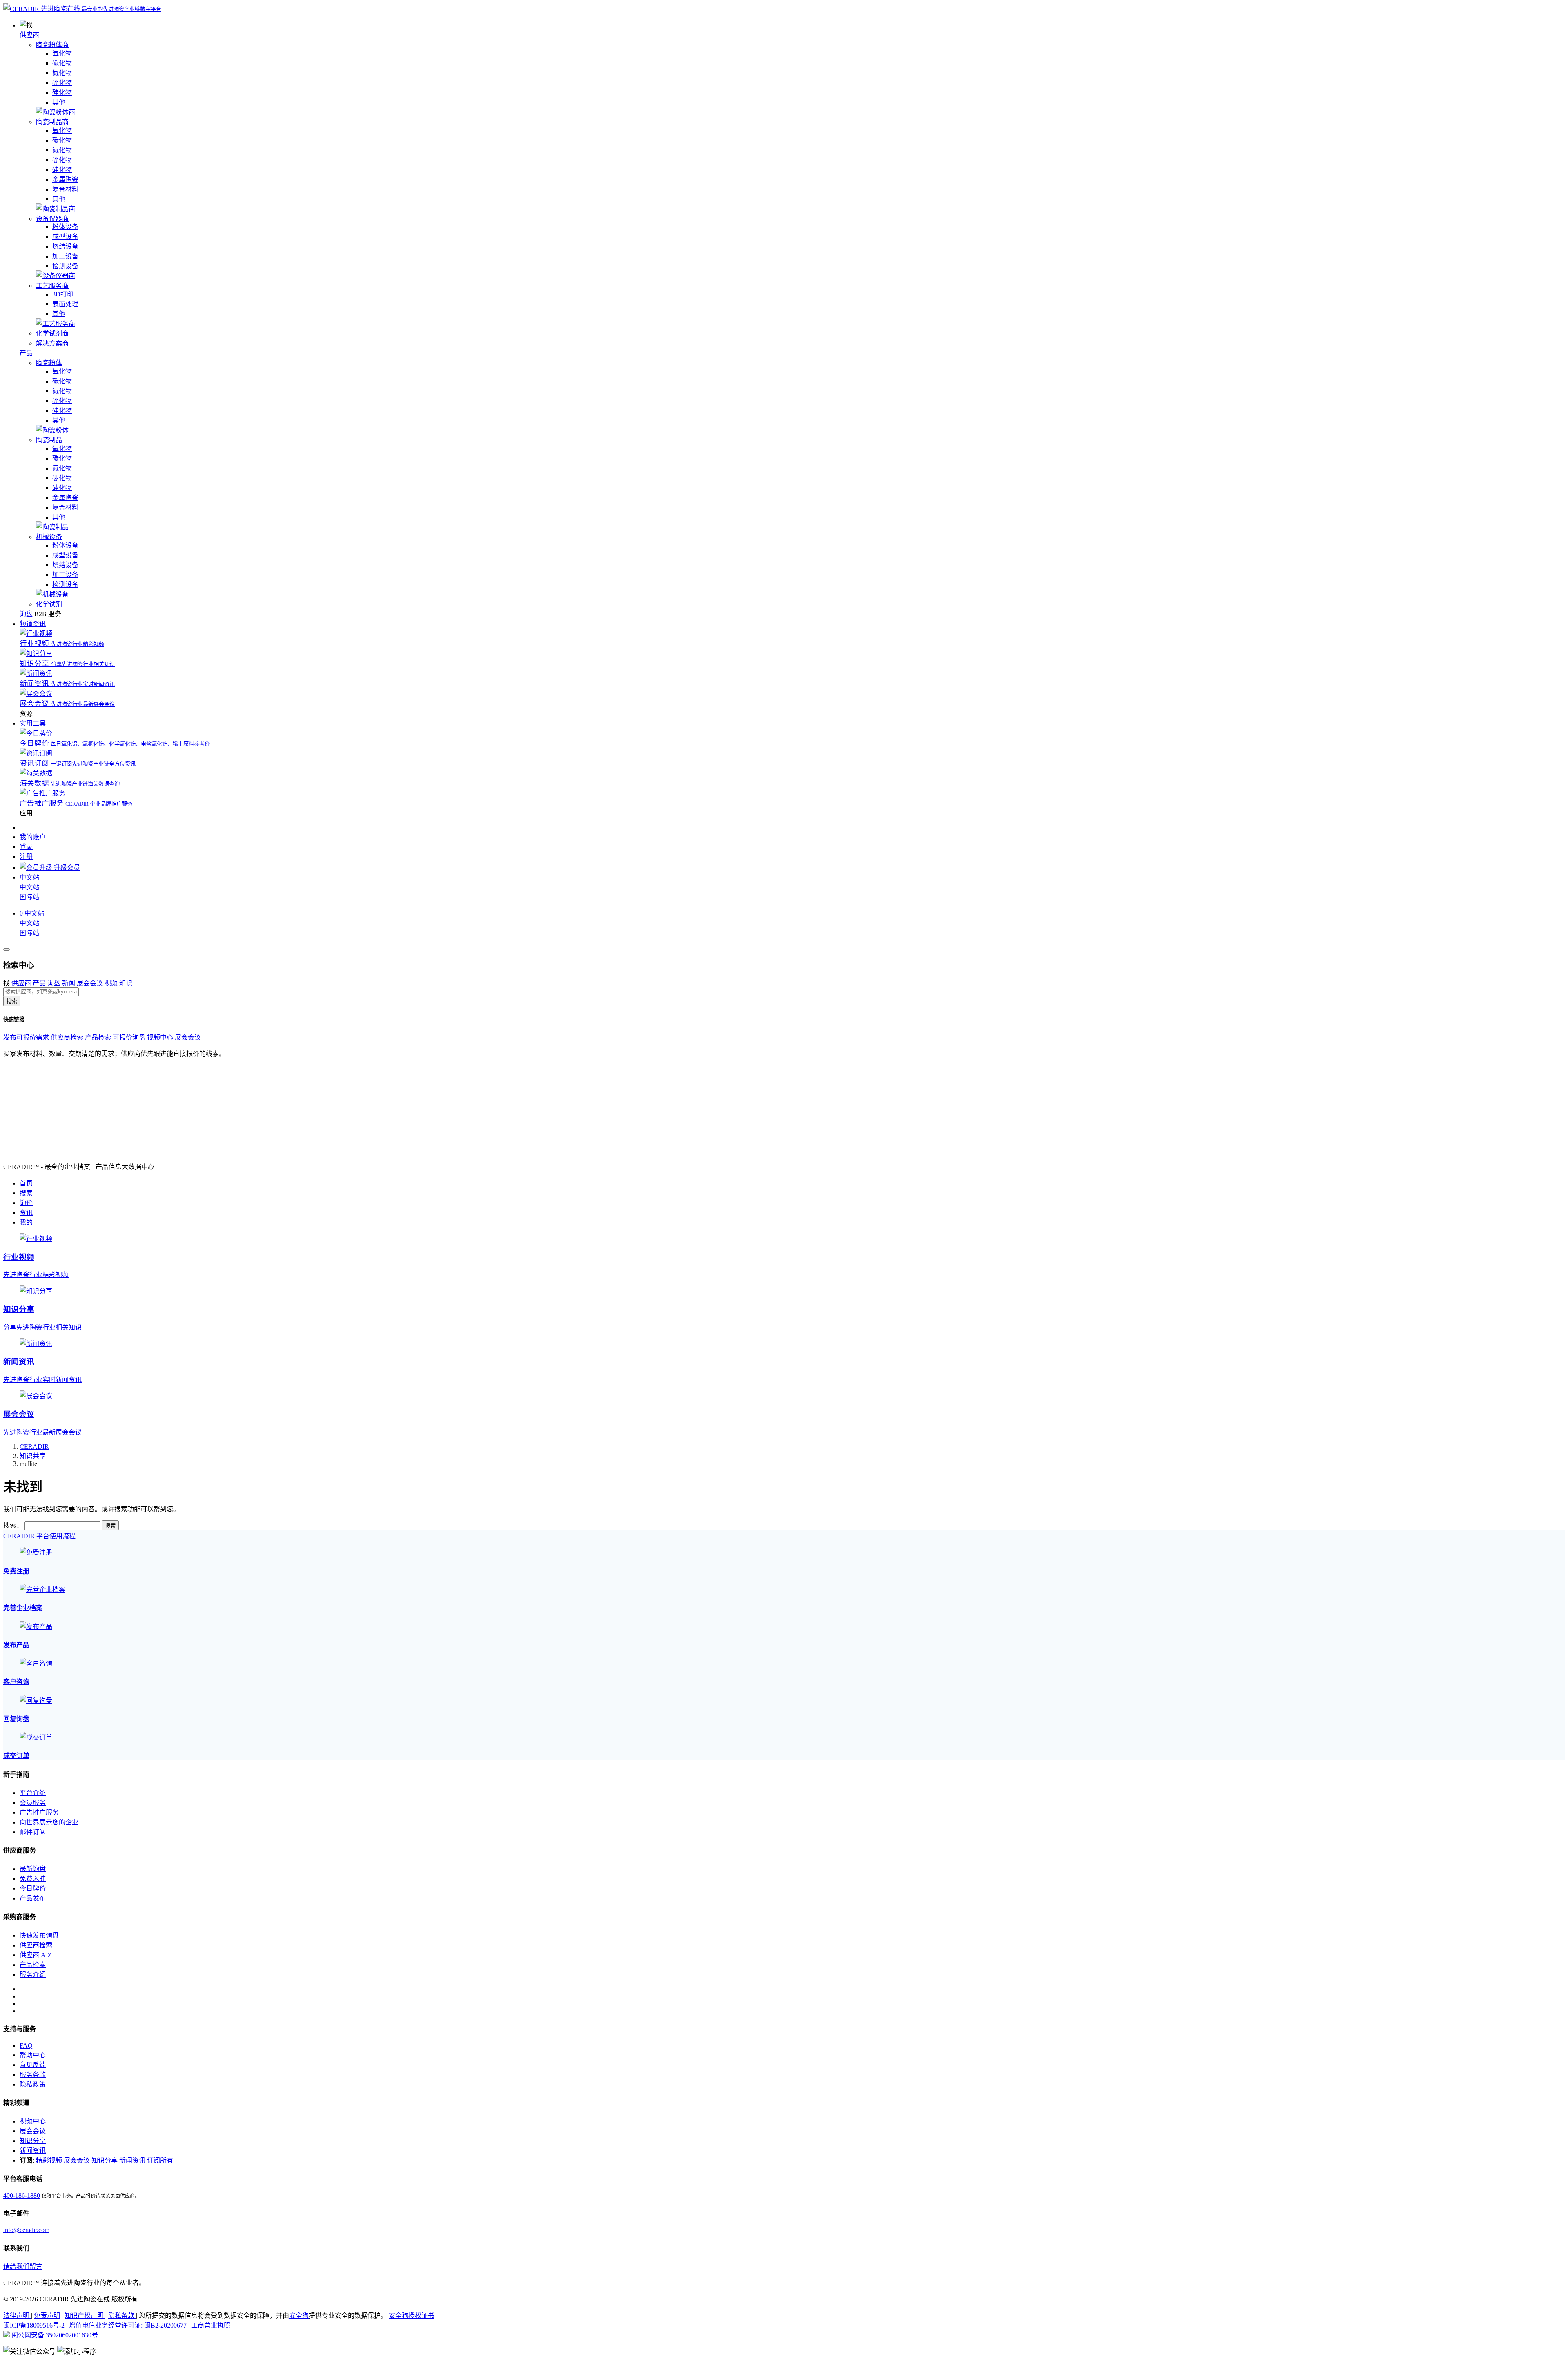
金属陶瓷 (65, 179)
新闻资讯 (33, 2151)
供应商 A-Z (36, 1955)
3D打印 (63, 294)
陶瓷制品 (49, 440)
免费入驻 (33, 1879)
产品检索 (98, 1037)
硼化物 (62, 83)
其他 (59, 102)
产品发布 (33, 1898)
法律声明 (17, 2316)
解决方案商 (52, 343)
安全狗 (299, 2316)
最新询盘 (33, 1869)
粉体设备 (65, 227)
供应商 (29, 35)
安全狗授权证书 (412, 2316)
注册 (26, 857)
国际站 (29, 897)
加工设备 (65, 256)
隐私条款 (122, 2316)
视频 (111, 983)
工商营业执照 (211, 2325)
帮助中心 (33, 2055)
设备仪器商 (52, 219)
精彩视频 (49, 2160)
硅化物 (62, 92)
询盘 (54, 983)
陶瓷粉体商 (52, 45)
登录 (26, 847)
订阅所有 (160, 2160)
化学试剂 (49, 604)
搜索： (13, 1525)
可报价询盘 (129, 1037)
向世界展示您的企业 (49, 1822)
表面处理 (65, 304)
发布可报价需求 (26, 1037)
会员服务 (33, 1803)
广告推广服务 (39, 1812)
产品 (26, 353)
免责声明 (47, 2316)
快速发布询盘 (39, 1935)
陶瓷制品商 (52, 122)
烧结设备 (65, 246)
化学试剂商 (52, 333)
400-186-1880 (22, 2195)
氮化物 (62, 73)
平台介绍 (33, 1793)
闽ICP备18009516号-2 (34, 2325)
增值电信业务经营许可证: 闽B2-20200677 (128, 2325)
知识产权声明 (85, 2316)
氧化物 (62, 53)
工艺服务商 (52, 286)
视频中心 (160, 1037)
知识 (126, 983)
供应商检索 (67, 1037)
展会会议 (90, 983)
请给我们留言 (23, 2267)
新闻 (69, 983)
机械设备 (49, 537)
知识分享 (33, 2141)
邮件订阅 (33, 1832)
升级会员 (66, 868)
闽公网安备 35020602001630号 (54, 2335)
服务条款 (33, 2075)
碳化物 (62, 63)
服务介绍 (33, 1975)
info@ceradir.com (26, 2230)
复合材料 (65, 189)
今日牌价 (33, 1888)
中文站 (29, 887)
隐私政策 (33, 2084)
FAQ (26, 2046)
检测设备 (65, 266)
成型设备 (65, 237)
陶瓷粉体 (49, 363)
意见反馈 (33, 2065)
